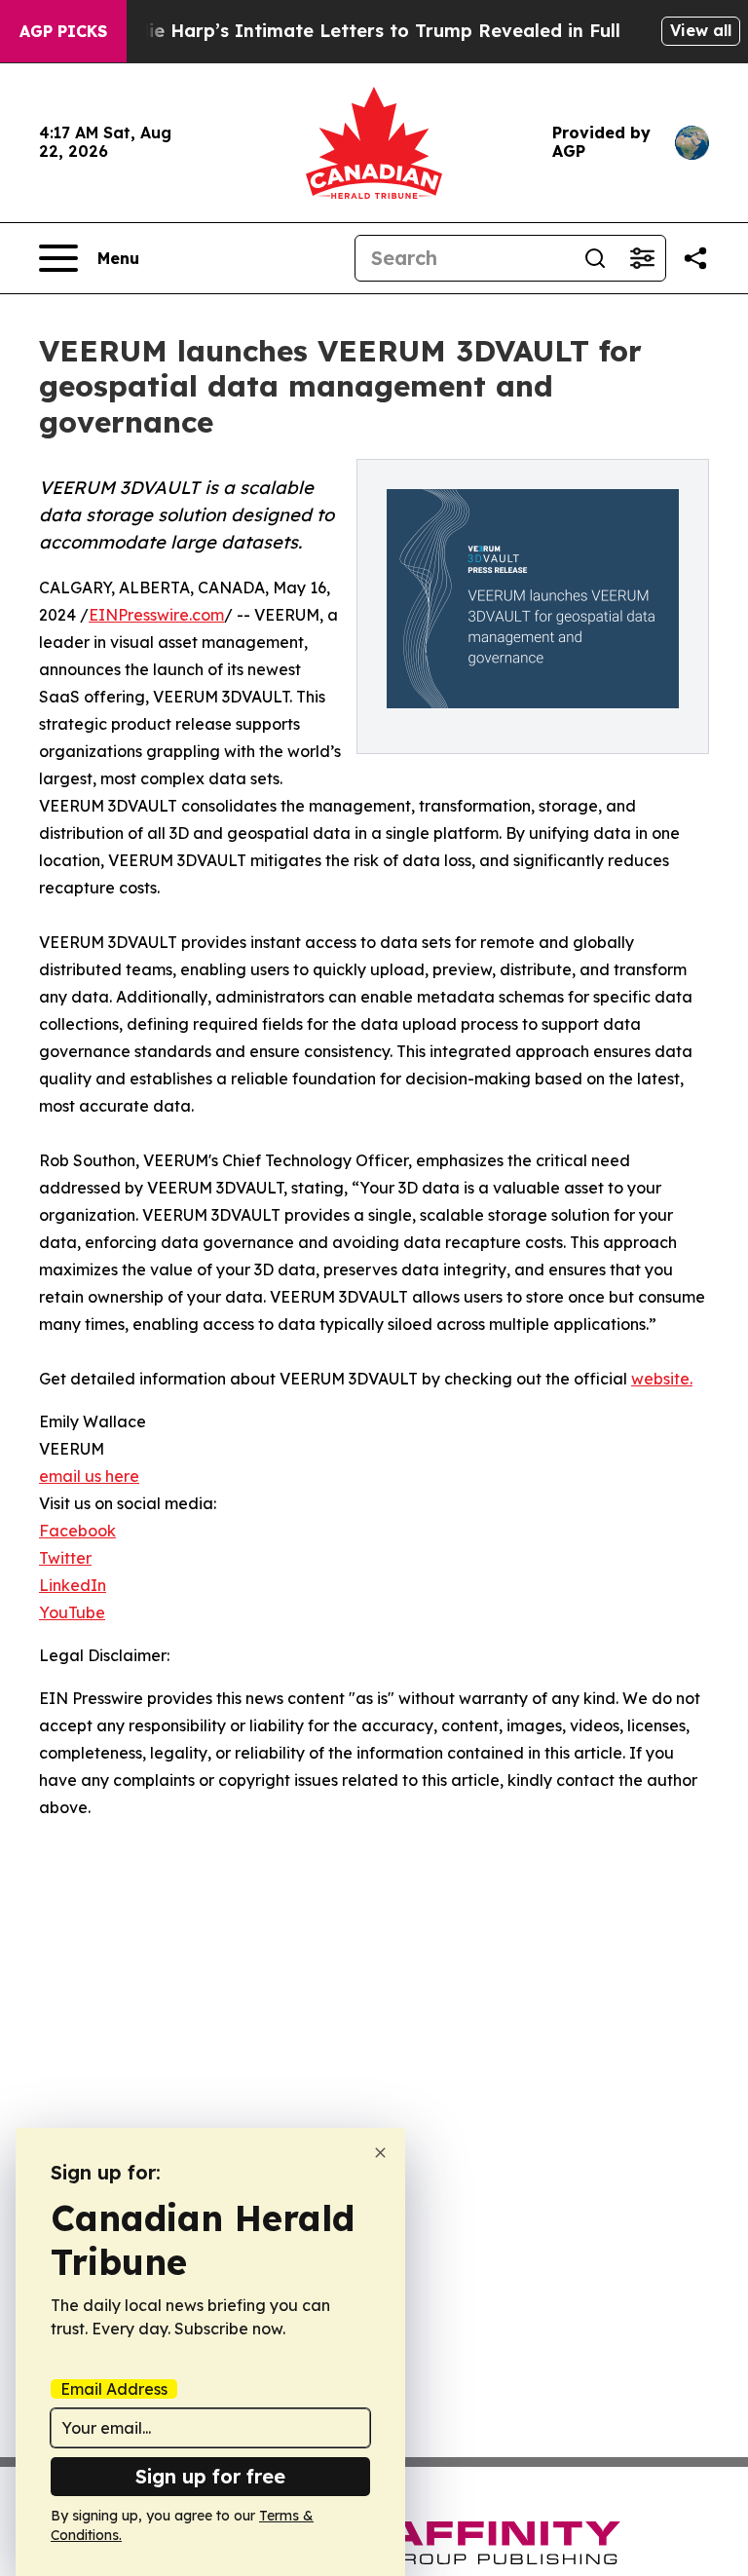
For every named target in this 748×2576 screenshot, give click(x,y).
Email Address (114, 2389)
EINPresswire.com (156, 615)
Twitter (65, 1558)
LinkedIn (73, 1585)
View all (701, 30)
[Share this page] (695, 258)
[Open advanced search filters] (642, 258)
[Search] (595, 258)
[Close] (380, 2153)
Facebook (77, 1531)
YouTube (72, 1612)
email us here (89, 1476)
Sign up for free (210, 2476)
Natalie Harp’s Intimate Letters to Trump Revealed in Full (359, 31)
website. (662, 1379)
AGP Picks (63, 31)
